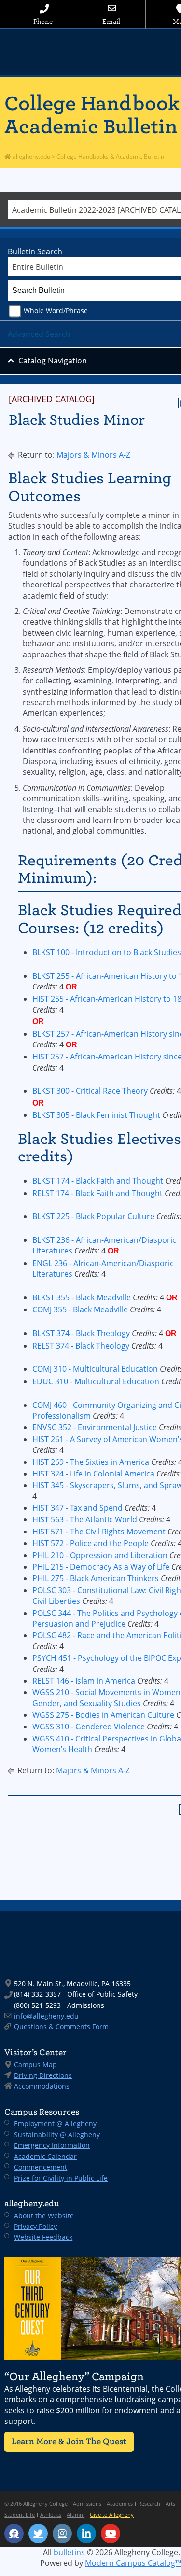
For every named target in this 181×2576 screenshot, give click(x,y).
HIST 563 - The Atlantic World (85, 1519)
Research (149, 2503)
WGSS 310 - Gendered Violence (89, 1727)
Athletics (51, 2514)
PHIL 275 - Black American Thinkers (96, 1578)
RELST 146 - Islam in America (84, 1681)
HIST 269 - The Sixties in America (91, 1462)
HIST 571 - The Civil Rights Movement (99, 1532)
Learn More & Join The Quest (69, 2442)
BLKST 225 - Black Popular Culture (93, 1216)
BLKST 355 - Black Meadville (82, 1297)
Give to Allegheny (112, 2514)
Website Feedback (43, 2237)
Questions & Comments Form (61, 2026)
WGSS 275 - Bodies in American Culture (103, 1715)
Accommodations (42, 2086)
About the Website (44, 2216)
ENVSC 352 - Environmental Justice (95, 1427)
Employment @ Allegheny (55, 2123)
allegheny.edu (31, 157)
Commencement (41, 2167)
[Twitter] (38, 2534)
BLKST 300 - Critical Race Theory (90, 1091)
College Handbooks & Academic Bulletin (110, 157)
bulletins (69, 2552)
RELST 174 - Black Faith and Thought (97, 1193)
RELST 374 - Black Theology (81, 1346)
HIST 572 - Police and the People (90, 1543)
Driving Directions (43, 2075)
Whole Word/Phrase (56, 311)
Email (111, 21)
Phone (43, 21)
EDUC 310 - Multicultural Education (96, 1381)
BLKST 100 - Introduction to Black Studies (107, 952)
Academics (120, 2503)
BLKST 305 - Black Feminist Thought (96, 1115)
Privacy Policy (35, 2226)
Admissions (87, 2503)
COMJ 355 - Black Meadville (80, 1309)
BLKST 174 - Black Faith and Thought (98, 1181)
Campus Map (35, 2065)
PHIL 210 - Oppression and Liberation (100, 1555)
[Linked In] (86, 2534)
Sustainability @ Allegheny (57, 2135)
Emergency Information (52, 2145)
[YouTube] (111, 2534)
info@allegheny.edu (46, 2016)
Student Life (20, 2514)
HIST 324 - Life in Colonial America (93, 1474)
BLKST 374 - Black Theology (81, 1333)
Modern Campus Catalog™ (133, 2563)
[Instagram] (62, 2534)
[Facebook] (14, 2534)
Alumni (76, 2514)
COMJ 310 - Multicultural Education (95, 1369)
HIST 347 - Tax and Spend (77, 1508)
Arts (170, 2503)
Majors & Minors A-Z (93, 455)
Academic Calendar (45, 2156)
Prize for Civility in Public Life (61, 2178)
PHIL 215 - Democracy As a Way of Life (101, 1567)
